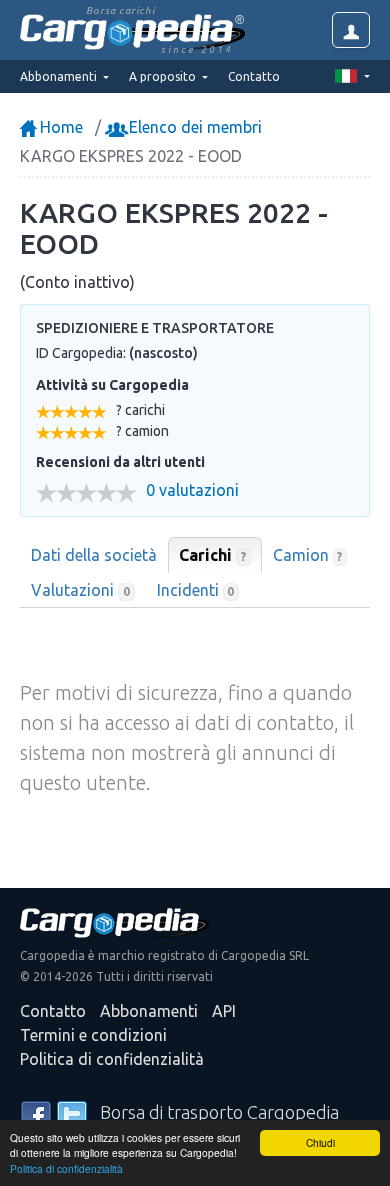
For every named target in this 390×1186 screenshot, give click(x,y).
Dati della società (94, 555)
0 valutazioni (192, 490)
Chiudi (320, 1142)
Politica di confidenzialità (66, 1168)
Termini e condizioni (93, 1035)
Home (59, 127)
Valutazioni (80, 590)
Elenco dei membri (193, 127)
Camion (308, 555)
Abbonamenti (149, 1011)
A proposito (164, 76)
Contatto (254, 76)
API (224, 1011)
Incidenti (196, 590)
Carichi (212, 555)
